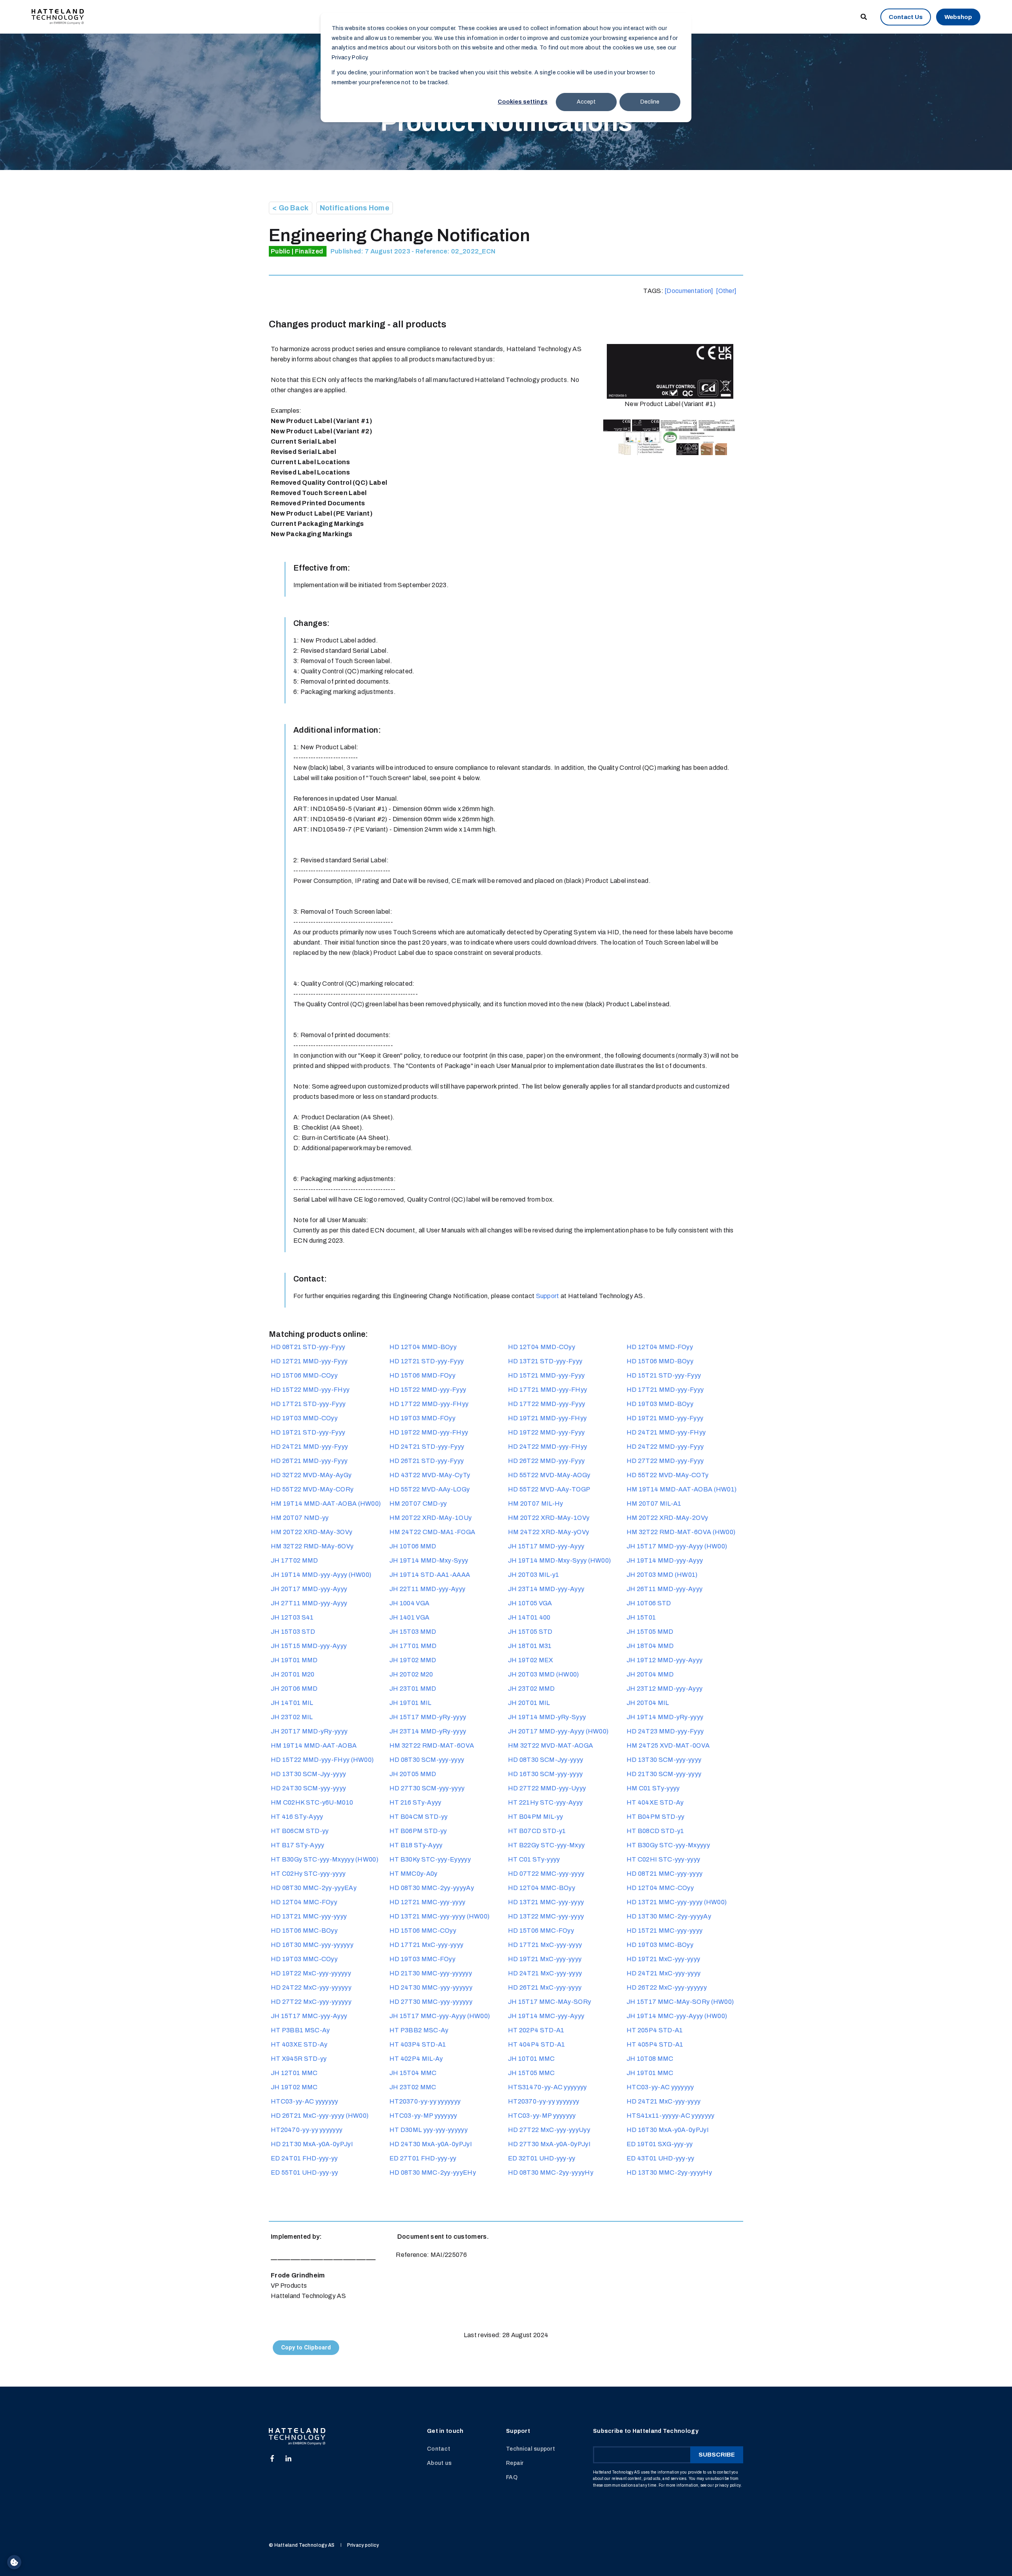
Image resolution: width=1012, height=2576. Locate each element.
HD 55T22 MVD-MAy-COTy (667, 1475)
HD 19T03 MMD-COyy (304, 1418)
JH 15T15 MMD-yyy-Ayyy (309, 1646)
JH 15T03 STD (293, 1632)
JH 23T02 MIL (292, 1717)
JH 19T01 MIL (411, 1703)
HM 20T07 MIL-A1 (654, 1503)
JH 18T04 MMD (650, 1646)
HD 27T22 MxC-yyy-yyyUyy (549, 2130)
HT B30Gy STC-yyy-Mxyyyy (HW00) (325, 1859)
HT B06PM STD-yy (418, 1831)
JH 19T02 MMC (294, 2087)
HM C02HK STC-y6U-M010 (312, 1802)
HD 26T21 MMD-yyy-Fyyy (309, 1461)
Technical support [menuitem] (531, 2449)
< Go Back (291, 208)
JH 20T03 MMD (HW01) (662, 1575)
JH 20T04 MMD (650, 1674)
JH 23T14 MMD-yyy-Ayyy (546, 1589)
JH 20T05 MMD (413, 1774)
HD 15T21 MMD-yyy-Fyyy (546, 1375)
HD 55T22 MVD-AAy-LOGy (430, 1489)
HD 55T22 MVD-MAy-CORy (312, 1489)
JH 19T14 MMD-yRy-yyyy (665, 1717)
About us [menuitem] (439, 2463)
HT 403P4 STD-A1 (418, 2044)
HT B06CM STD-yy (300, 1831)
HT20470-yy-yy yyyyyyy (307, 2130)
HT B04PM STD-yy (656, 1817)
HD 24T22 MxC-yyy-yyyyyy (311, 1987)
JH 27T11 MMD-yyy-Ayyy (309, 1603)
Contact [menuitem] (439, 2449)
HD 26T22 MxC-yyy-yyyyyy (667, 1987)
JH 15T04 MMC (413, 2073)
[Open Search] (864, 16)
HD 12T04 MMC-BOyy (542, 1888)
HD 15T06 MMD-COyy (304, 1375)
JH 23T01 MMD (413, 1689)
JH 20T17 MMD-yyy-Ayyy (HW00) (558, 1731)
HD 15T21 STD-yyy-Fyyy (664, 1375)
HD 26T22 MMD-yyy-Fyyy (546, 1461)
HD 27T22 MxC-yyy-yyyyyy (311, 2002)
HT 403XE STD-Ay (299, 2044)
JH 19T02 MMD (413, 1660)
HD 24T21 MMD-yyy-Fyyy (309, 1447)
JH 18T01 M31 (530, 1646)
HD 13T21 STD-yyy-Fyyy (545, 1361)
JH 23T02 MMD (531, 1689)
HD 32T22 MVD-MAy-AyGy (311, 1475)
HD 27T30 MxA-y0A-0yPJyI (549, 2144)
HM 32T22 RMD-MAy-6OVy (312, 1546)
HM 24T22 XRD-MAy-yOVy (548, 1532)
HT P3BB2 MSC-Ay (419, 2030)
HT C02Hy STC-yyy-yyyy (308, 1874)
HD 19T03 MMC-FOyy (422, 1959)
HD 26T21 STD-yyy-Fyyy (427, 1461)
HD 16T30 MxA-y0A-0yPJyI (668, 2130)
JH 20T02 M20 (411, 1674)
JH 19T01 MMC (650, 2073)
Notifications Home (355, 208)
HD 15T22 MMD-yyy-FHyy (310, 1390)
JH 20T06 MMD (294, 1689)
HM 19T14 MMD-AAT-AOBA (314, 1745)
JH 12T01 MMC (294, 2073)
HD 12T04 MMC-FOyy (304, 1902)
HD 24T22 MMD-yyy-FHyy (548, 1447)
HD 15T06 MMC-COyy (423, 1931)
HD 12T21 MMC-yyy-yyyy (427, 1902)
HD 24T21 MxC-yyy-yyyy (545, 1973)
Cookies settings (523, 102)
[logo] (297, 2437)
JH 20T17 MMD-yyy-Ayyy (309, 1589)
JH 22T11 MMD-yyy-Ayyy (427, 1589)
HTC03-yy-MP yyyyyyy (423, 2116)
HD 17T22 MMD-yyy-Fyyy (547, 1404)
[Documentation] (689, 291)
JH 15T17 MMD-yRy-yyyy (428, 1717)
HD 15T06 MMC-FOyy (541, 1931)
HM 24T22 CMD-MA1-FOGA (432, 1532)
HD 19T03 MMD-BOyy (660, 1404)
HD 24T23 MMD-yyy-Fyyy (665, 1731)
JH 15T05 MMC (531, 2073)
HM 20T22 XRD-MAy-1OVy (549, 1518)
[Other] (726, 291)
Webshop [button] (958, 17)
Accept (586, 102)
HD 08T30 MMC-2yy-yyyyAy (432, 1888)
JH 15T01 (641, 1617)
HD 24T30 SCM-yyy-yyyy (308, 1788)
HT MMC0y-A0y (413, 1874)
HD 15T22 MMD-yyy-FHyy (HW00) (322, 1760)
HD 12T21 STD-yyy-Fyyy (427, 1361)
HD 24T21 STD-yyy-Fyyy (427, 1447)
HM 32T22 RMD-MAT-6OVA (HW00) (681, 1532)
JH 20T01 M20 (293, 1674)
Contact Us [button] (906, 17)
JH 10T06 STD (649, 1603)
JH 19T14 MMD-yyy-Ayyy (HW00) (321, 1575)
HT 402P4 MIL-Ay (416, 2059)
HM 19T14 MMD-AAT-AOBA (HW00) (326, 1503)
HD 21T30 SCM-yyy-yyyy (664, 1774)
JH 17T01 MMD (413, 1646)
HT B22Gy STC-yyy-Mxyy (546, 1845)
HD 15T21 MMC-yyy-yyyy (665, 1931)
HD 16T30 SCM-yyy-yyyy (545, 1774)
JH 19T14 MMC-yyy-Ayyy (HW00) (677, 2016)
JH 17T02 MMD (295, 1560)
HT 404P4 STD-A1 (537, 2044)
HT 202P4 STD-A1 (536, 2030)
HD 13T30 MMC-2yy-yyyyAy (669, 1916)
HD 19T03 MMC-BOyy (660, 1945)
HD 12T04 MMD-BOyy (423, 1347)
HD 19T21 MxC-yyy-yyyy (545, 1959)
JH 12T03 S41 (292, 1617)
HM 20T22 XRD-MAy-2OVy (667, 1518)
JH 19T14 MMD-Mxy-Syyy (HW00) (559, 1560)
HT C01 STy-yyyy (534, 1859)
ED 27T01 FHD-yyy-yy (423, 2158)
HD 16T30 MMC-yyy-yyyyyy (312, 1945)
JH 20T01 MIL (529, 1703)
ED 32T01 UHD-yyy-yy (542, 2158)
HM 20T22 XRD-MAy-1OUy (430, 1518)
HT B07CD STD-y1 (537, 1831)
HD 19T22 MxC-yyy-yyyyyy (311, 1973)
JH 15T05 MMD (650, 1632)
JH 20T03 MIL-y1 (534, 1575)
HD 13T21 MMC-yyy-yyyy (546, 1902)
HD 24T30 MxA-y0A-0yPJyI (431, 2144)
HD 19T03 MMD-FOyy (422, 1418)
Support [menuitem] (518, 2431)
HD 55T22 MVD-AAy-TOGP (549, 1489)
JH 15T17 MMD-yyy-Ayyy (546, 1546)
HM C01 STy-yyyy (653, 1788)
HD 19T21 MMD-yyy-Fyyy (665, 1418)
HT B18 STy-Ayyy (416, 1845)
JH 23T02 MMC (413, 2087)
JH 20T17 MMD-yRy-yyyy (309, 1731)
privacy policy (728, 2485)
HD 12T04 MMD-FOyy (660, 1347)
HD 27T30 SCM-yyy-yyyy (427, 1788)
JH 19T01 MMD (294, 1660)
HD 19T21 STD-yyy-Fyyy (308, 1432)
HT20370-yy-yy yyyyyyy (425, 2101)
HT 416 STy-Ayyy (297, 1817)
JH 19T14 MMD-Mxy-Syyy (429, 1560)
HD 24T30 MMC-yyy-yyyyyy (431, 1987)
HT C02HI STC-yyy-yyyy (663, 1859)
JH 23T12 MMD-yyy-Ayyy (665, 1689)
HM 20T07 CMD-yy (418, 1503)
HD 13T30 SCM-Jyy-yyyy (308, 1774)
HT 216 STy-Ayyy (415, 1802)
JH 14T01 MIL (292, 1703)
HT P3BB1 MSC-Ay (300, 2030)
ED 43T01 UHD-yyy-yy (661, 2158)
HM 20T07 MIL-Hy (536, 1503)
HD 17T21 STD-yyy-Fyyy (308, 1404)
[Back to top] (506, 2556)
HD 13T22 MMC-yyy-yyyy (546, 1916)
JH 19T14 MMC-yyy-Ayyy (546, 2016)
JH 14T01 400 (529, 1617)
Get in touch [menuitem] (445, 2431)
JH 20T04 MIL (648, 1703)
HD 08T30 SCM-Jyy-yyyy (546, 1760)
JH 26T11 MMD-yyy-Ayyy (665, 1589)
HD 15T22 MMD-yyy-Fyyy (428, 1390)
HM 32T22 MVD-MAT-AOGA (550, 1745)
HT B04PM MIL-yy (536, 1817)
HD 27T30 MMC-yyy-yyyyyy (431, 2002)
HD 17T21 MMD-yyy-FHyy (548, 1390)
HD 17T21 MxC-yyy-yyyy (426, 1945)
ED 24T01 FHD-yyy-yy (304, 2158)
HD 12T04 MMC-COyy (660, 1888)
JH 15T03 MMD (413, 1632)
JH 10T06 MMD (413, 1546)
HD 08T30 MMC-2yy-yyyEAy (314, 1888)
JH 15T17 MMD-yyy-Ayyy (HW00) (677, 1546)
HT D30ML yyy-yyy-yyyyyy (429, 2130)
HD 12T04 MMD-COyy (542, 1347)
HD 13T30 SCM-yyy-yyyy (664, 1760)
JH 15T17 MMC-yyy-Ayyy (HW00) (440, 2016)
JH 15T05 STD (530, 1632)
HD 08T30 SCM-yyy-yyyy (427, 1760)
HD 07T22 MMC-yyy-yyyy (546, 1874)
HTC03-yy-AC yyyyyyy (660, 2087)
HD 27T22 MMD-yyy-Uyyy (547, 1788)
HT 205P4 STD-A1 (655, 2030)
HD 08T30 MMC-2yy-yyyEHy (433, 2172)
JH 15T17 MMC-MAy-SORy (549, 2002)
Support (548, 1296)
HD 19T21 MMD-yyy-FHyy (547, 1418)
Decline (650, 102)
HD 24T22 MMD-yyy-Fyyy (665, 1447)
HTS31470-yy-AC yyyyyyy (548, 2087)
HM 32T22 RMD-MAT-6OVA (432, 1745)
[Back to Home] (58, 16)
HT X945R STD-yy (299, 2059)
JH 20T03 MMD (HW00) (544, 1674)
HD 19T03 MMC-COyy (304, 1959)
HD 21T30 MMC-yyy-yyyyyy (431, 1973)
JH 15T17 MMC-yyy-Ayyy (309, 2016)
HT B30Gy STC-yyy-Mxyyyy (668, 1845)
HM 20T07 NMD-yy (300, 1518)
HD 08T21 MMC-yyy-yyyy (665, 1874)
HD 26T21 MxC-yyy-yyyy (545, 1987)
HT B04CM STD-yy (419, 1817)
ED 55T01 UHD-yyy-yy (305, 2172)
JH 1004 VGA (409, 1603)
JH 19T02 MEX (531, 1660)
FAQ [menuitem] (512, 2477)
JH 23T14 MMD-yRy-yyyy (428, 1731)
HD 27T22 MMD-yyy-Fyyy (665, 1461)
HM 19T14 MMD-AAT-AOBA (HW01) (682, 1489)
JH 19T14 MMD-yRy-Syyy (547, 1717)
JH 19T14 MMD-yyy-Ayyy (665, 1560)
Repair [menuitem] (515, 2463)
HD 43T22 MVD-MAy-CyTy (430, 1475)
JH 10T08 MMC (650, 2059)
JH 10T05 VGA (530, 1603)
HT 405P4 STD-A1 (655, 2044)
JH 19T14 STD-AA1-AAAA (430, 1575)
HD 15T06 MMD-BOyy (660, 1361)
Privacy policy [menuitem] (363, 2545)
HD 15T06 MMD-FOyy (422, 1375)
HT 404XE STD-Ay (655, 1802)
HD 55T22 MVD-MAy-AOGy (549, 1475)
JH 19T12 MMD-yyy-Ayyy (665, 1660)
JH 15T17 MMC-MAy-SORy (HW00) (680, 2002)
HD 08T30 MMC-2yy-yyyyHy (551, 2172)
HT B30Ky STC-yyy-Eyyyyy (430, 1859)
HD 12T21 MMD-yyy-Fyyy (309, 1361)
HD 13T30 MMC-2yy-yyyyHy (669, 2172)
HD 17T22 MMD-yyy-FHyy (429, 1404)
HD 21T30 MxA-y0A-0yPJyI (312, 2144)
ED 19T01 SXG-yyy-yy (660, 2144)
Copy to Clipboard (306, 2348)
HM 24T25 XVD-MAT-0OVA (668, 1745)
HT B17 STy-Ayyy (298, 1845)
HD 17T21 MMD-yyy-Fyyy (665, 1390)
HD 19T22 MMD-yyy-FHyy (429, 1432)
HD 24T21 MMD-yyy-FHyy (666, 1432)
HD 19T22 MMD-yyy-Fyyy (546, 1432)
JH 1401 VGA (409, 1617)
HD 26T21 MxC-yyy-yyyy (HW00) (320, 2116)
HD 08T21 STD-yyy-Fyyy (308, 1347)
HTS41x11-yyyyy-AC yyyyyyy (671, 2116)
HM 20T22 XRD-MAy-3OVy (312, 1532)
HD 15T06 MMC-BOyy (304, 1931)
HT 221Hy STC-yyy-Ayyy (545, 1802)
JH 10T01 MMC (531, 2059)
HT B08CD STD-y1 (655, 1831)
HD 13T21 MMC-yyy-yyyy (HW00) (677, 1902)
